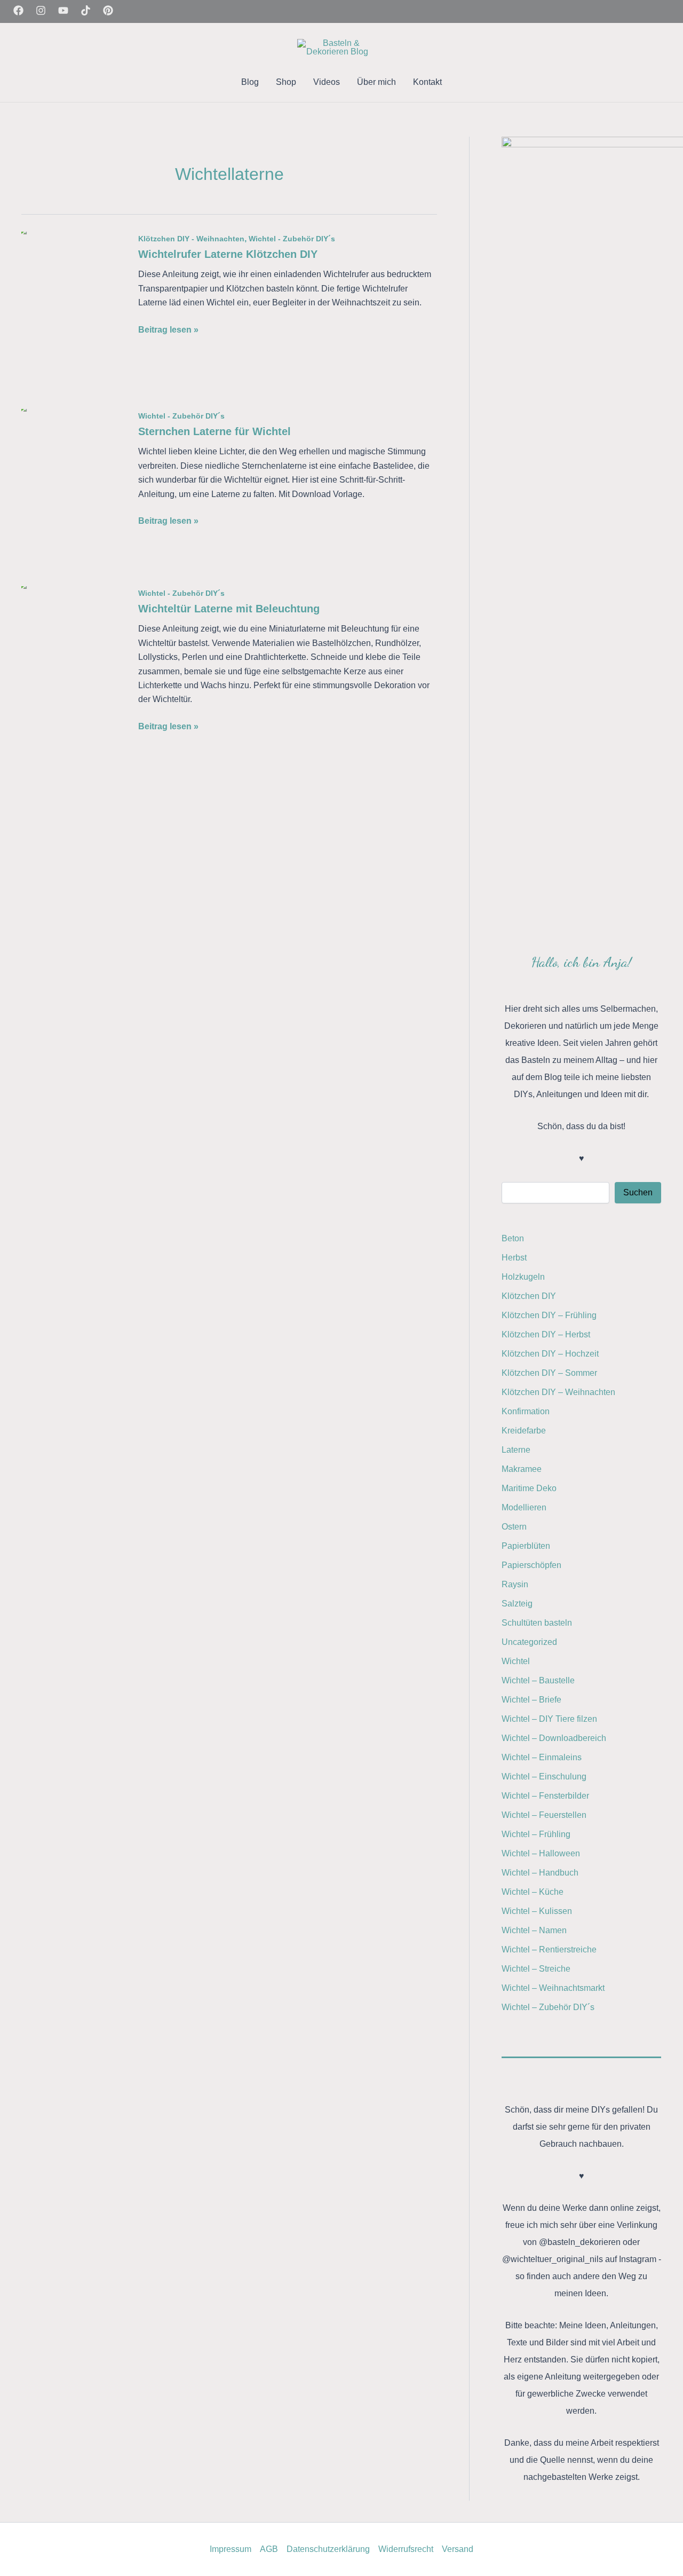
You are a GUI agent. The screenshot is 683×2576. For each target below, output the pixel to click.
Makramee (522, 1469)
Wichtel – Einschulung (544, 1777)
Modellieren (524, 1507)
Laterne (516, 1450)
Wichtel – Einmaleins (542, 1757)
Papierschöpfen (531, 1565)
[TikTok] (86, 10)
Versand (458, 2549)
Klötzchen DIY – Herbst (546, 1334)
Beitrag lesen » (168, 331)
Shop (286, 82)
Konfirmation (526, 1411)
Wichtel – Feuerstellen (544, 1815)
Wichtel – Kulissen (537, 1911)
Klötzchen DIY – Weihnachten (558, 1392)
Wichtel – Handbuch (540, 1873)
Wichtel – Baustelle (538, 1680)
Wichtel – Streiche (536, 1969)
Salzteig (517, 1604)
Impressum (231, 2549)
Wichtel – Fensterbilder (545, 1796)
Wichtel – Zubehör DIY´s (548, 2007)
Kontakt (427, 82)
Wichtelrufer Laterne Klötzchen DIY (228, 254)
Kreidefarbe (524, 1431)
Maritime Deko (529, 1488)
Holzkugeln (523, 1277)
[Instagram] (41, 10)
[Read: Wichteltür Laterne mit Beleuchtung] (73, 665)
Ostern (514, 1527)
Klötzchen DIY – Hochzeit (550, 1354)
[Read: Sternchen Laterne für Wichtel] (73, 488)
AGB (269, 2549)
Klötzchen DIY (529, 1296)
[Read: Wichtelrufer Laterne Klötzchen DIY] (73, 311)
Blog (250, 82)
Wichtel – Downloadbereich (554, 1738)
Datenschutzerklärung (328, 2549)
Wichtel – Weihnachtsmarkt (553, 1988)
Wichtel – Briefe (531, 1700)
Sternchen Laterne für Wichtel (215, 431)
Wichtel (516, 1661)
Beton (513, 1238)
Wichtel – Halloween (541, 1853)
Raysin (515, 1584)
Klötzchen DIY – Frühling (549, 1315)
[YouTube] (63, 10)
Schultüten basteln (537, 1623)
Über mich (376, 82)
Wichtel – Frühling (536, 1834)
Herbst (514, 1258)
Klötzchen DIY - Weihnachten (191, 239)
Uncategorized (529, 1642)
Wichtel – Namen (534, 1930)
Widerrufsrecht (406, 2549)
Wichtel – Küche (533, 1892)
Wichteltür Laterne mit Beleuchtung (229, 609)
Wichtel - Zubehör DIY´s (292, 239)
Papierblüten (526, 1546)
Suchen (638, 1192)
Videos (327, 82)
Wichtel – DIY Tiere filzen (549, 1719)
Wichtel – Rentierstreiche (549, 1949)
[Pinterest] (108, 10)
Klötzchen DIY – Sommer (549, 1373)
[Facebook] (18, 10)
